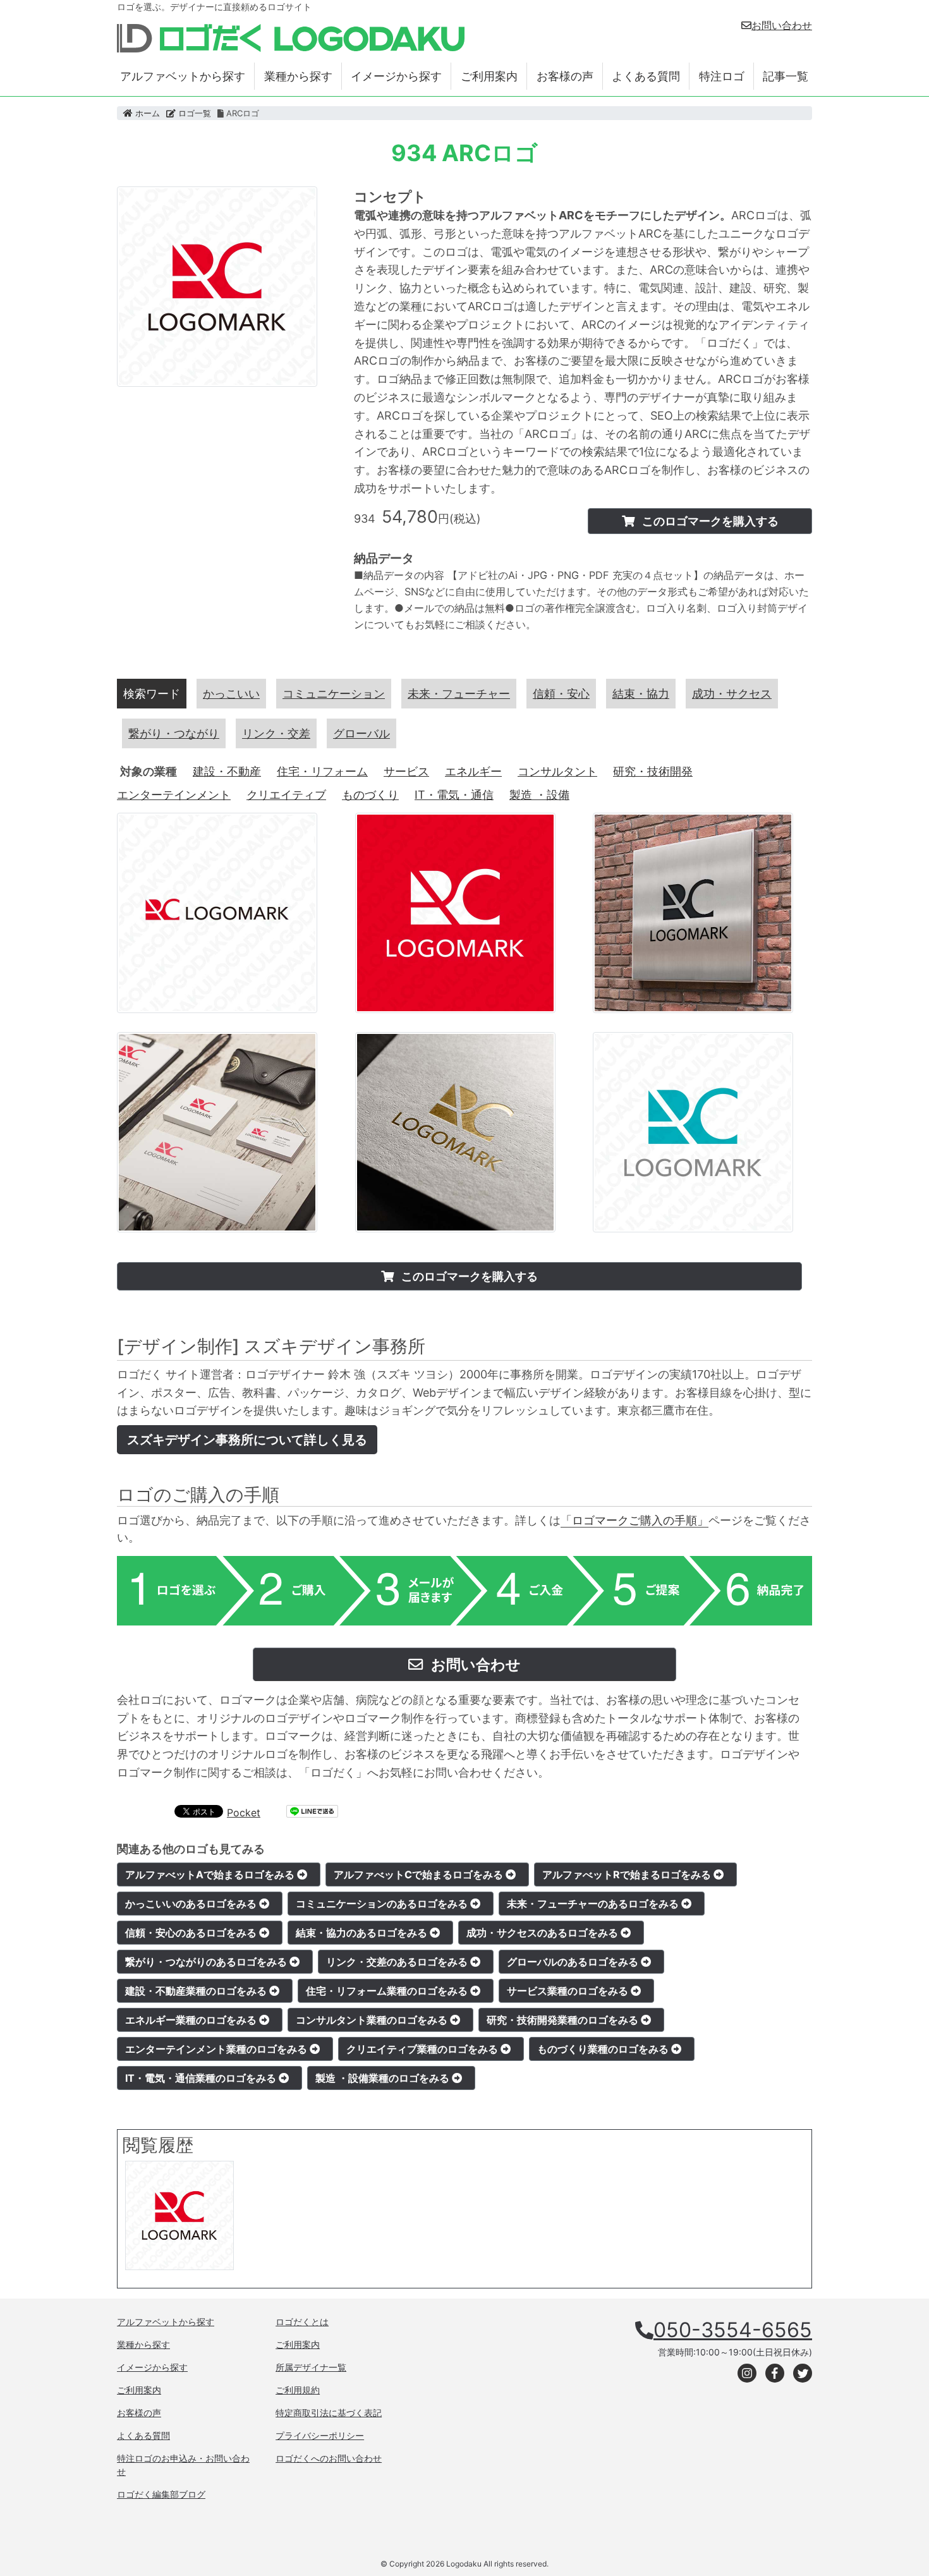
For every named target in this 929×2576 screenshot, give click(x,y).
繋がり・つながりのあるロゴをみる (207, 1962)
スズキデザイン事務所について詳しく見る (247, 1440)
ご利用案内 (489, 76)
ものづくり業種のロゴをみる (604, 2049)
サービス (406, 771)
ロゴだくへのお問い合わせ (329, 2458)
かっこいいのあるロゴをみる (192, 1904)
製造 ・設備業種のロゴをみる (384, 2078)
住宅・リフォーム (322, 771)
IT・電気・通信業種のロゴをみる (202, 2078)
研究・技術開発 (653, 771)
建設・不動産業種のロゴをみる (197, 1991)
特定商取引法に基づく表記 (329, 2413)
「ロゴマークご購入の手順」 (635, 1520)
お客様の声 (565, 76)
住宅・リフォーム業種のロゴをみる (388, 1991)
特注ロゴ (722, 76)
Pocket (244, 1813)
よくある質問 (646, 76)
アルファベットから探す (183, 76)
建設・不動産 (227, 771)
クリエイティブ (286, 795)
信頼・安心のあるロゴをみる (192, 1933)
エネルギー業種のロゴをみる (192, 2020)
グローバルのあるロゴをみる (574, 1962)
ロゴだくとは (302, 2322)
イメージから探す (396, 76)
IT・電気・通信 (454, 795)
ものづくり (370, 795)
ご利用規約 (298, 2390)
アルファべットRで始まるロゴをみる (628, 1874)
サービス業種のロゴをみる (569, 1991)
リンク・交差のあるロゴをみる (398, 1962)
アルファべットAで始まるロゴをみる (211, 1874)
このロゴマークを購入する (709, 521)
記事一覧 (786, 76)
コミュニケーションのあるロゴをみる (383, 1904)
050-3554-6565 (733, 2330)
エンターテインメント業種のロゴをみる (217, 2049)
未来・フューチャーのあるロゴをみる (594, 1904)
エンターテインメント (174, 795)
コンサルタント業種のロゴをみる (373, 2020)
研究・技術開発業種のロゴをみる (564, 2020)
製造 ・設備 (539, 795)
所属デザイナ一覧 (311, 2367)
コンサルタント (557, 771)
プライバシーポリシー (320, 2435)
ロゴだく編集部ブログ (161, 2494)
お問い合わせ (782, 25)
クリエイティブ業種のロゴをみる (423, 2049)
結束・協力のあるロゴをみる (363, 1933)
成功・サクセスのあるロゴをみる (543, 1933)
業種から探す (298, 76)
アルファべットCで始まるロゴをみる (420, 1874)
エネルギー (473, 771)
